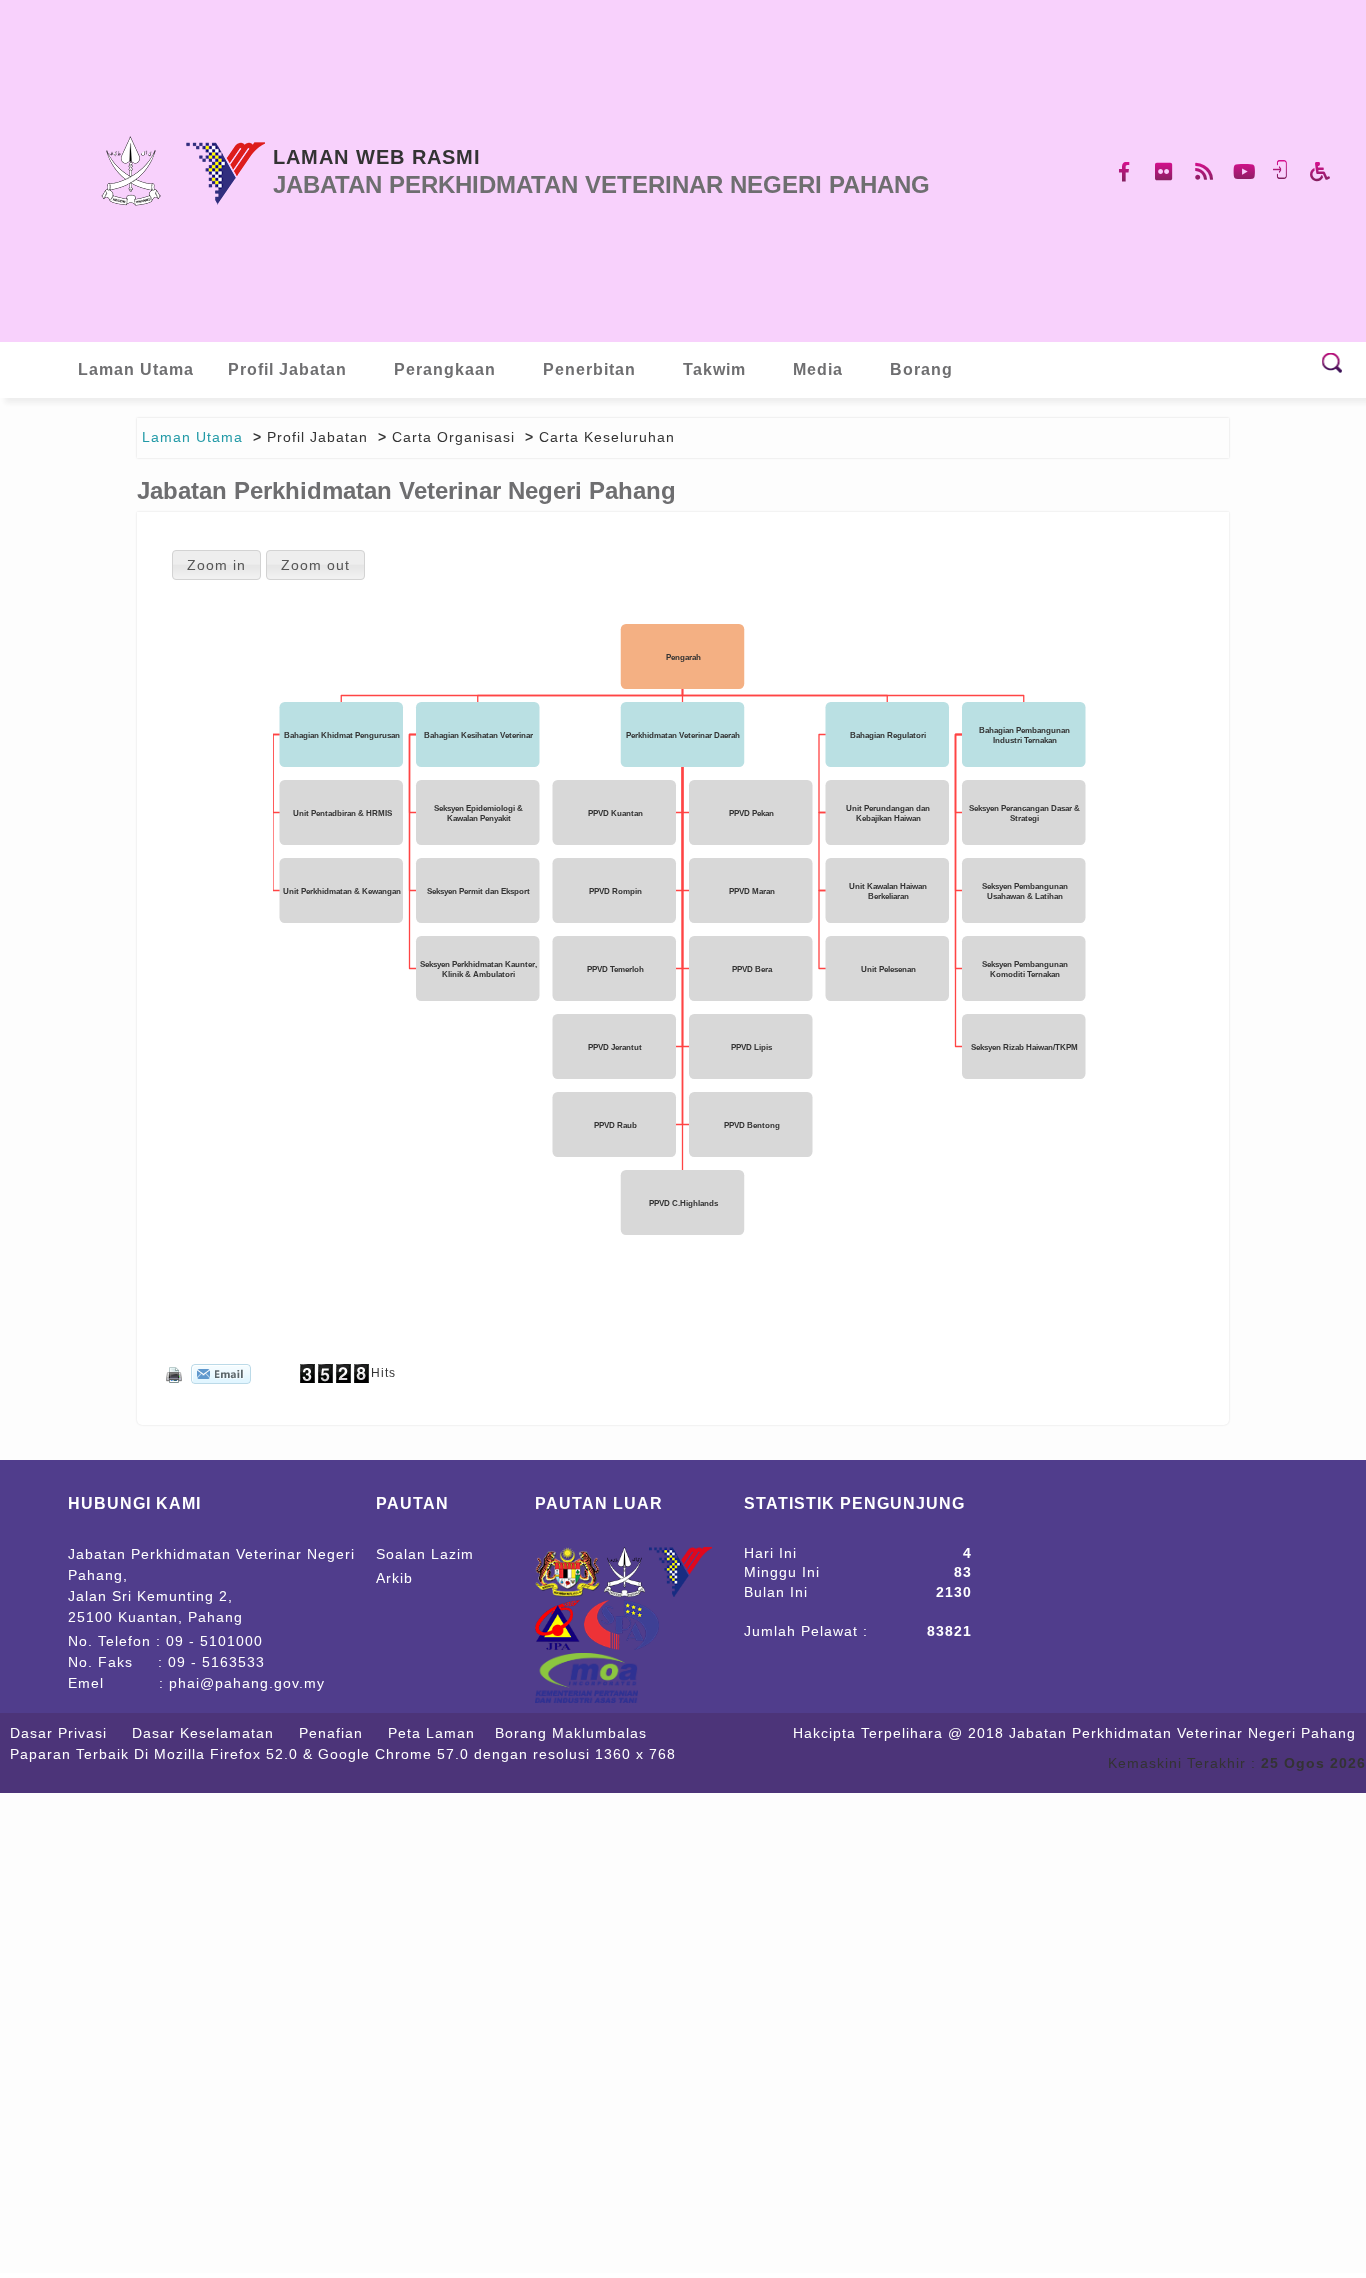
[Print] (172, 1373)
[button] (216, 564)
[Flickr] (1165, 172)
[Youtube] (1245, 172)
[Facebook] (1125, 172)
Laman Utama (192, 437)
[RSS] (1205, 172)
